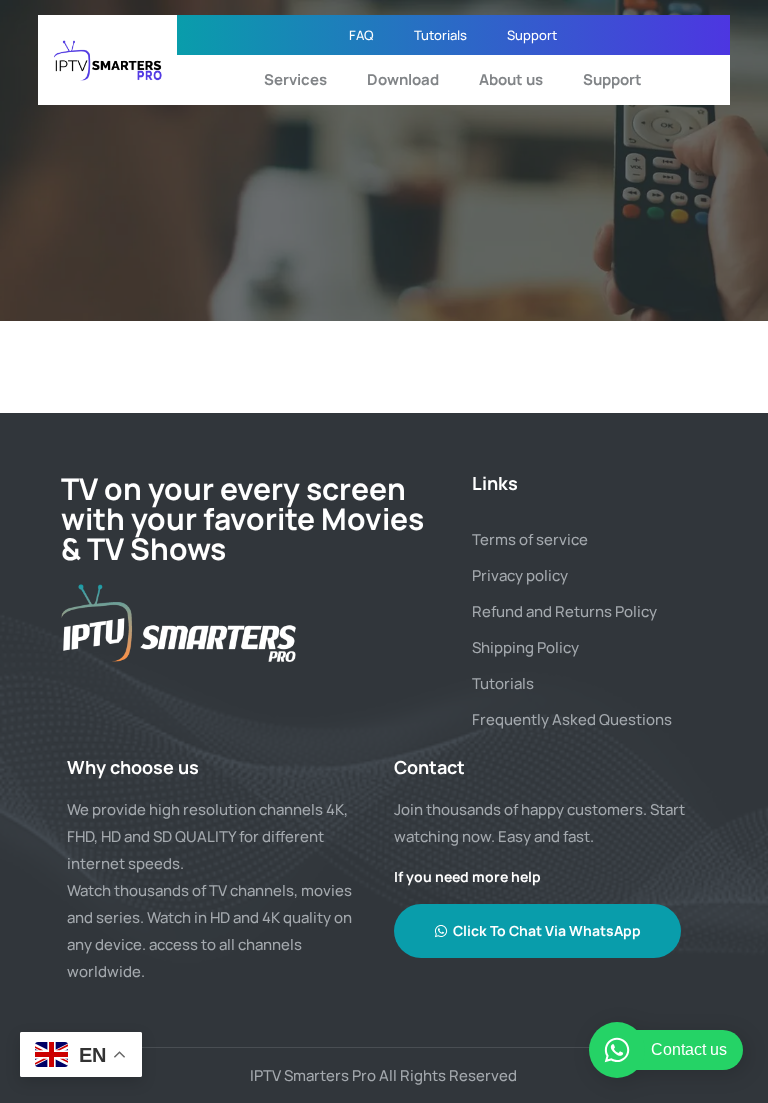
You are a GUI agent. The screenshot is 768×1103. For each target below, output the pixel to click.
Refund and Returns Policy (564, 611)
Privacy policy (520, 575)
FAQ (361, 35)
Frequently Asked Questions (572, 719)
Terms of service (530, 539)
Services (295, 79)
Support (532, 35)
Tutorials (440, 35)
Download (403, 79)
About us (511, 79)
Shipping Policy (525, 647)
